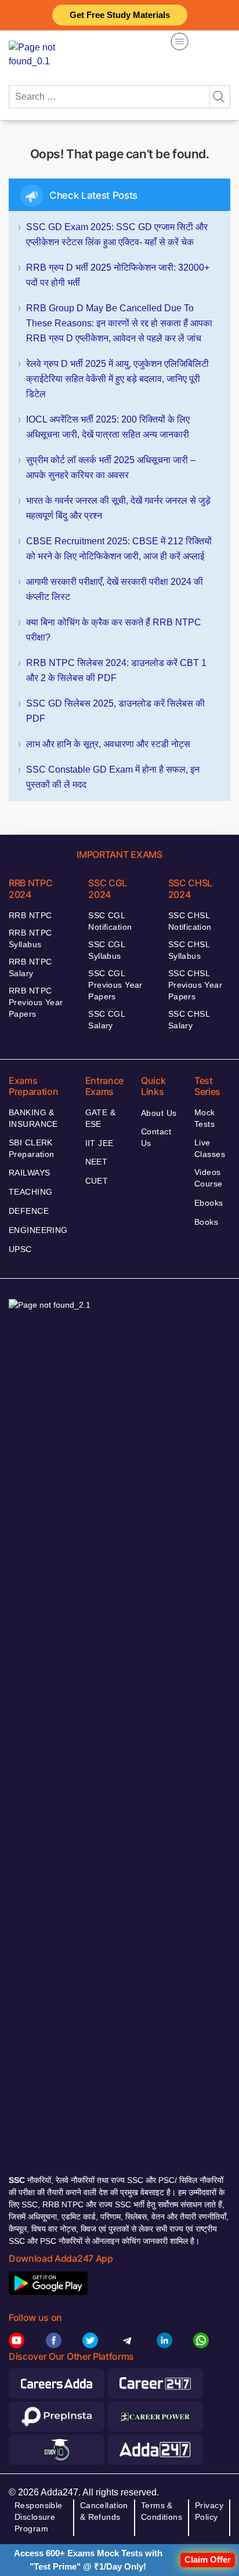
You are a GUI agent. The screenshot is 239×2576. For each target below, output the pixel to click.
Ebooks (209, 1203)
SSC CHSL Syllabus (189, 950)
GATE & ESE (101, 1118)
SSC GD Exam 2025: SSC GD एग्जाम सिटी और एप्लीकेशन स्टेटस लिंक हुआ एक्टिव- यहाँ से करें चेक (117, 234)
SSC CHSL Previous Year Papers (195, 985)
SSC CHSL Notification (190, 921)
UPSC (20, 1249)
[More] (180, 41)
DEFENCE (29, 1211)
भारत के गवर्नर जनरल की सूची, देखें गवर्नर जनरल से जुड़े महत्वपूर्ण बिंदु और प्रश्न (118, 508)
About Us (159, 1113)
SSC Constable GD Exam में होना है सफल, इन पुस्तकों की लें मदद (113, 777)
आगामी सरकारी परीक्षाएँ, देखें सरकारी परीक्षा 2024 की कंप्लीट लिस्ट (115, 589)
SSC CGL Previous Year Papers (115, 985)
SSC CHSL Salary (189, 1020)
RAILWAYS (29, 1173)
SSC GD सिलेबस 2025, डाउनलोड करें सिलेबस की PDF (115, 711)
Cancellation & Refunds (104, 2511)
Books (206, 1222)
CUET (97, 1181)
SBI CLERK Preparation (32, 1148)
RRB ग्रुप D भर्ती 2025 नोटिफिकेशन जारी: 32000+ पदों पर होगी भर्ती (118, 275)
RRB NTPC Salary (30, 967)
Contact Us (156, 1137)
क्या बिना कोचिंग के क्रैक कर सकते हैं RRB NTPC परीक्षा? (114, 630)
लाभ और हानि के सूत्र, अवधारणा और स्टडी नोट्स (108, 744)
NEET (97, 1162)
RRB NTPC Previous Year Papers (36, 1002)
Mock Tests (205, 1118)
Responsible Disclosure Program (39, 2517)
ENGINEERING (38, 1230)
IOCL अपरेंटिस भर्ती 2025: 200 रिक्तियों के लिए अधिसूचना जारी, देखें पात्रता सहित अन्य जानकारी (108, 427)
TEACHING (30, 1192)
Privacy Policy (209, 2511)
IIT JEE (99, 1143)
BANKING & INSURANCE (33, 1118)
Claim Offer (208, 2559)
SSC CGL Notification (110, 921)
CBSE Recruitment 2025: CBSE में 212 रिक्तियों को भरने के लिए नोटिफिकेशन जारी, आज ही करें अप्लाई (119, 549)
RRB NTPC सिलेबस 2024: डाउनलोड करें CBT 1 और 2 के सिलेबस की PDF (116, 670)
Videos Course (209, 1178)
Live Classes (210, 1148)
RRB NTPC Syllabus (30, 938)
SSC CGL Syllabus (106, 950)
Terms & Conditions (162, 2511)
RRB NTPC (30, 915)
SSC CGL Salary (106, 1020)
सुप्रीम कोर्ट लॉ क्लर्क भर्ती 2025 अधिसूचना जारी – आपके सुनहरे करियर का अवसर (111, 467)
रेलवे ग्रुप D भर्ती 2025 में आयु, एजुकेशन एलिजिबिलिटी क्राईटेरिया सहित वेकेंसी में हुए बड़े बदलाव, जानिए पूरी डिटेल (117, 379)
